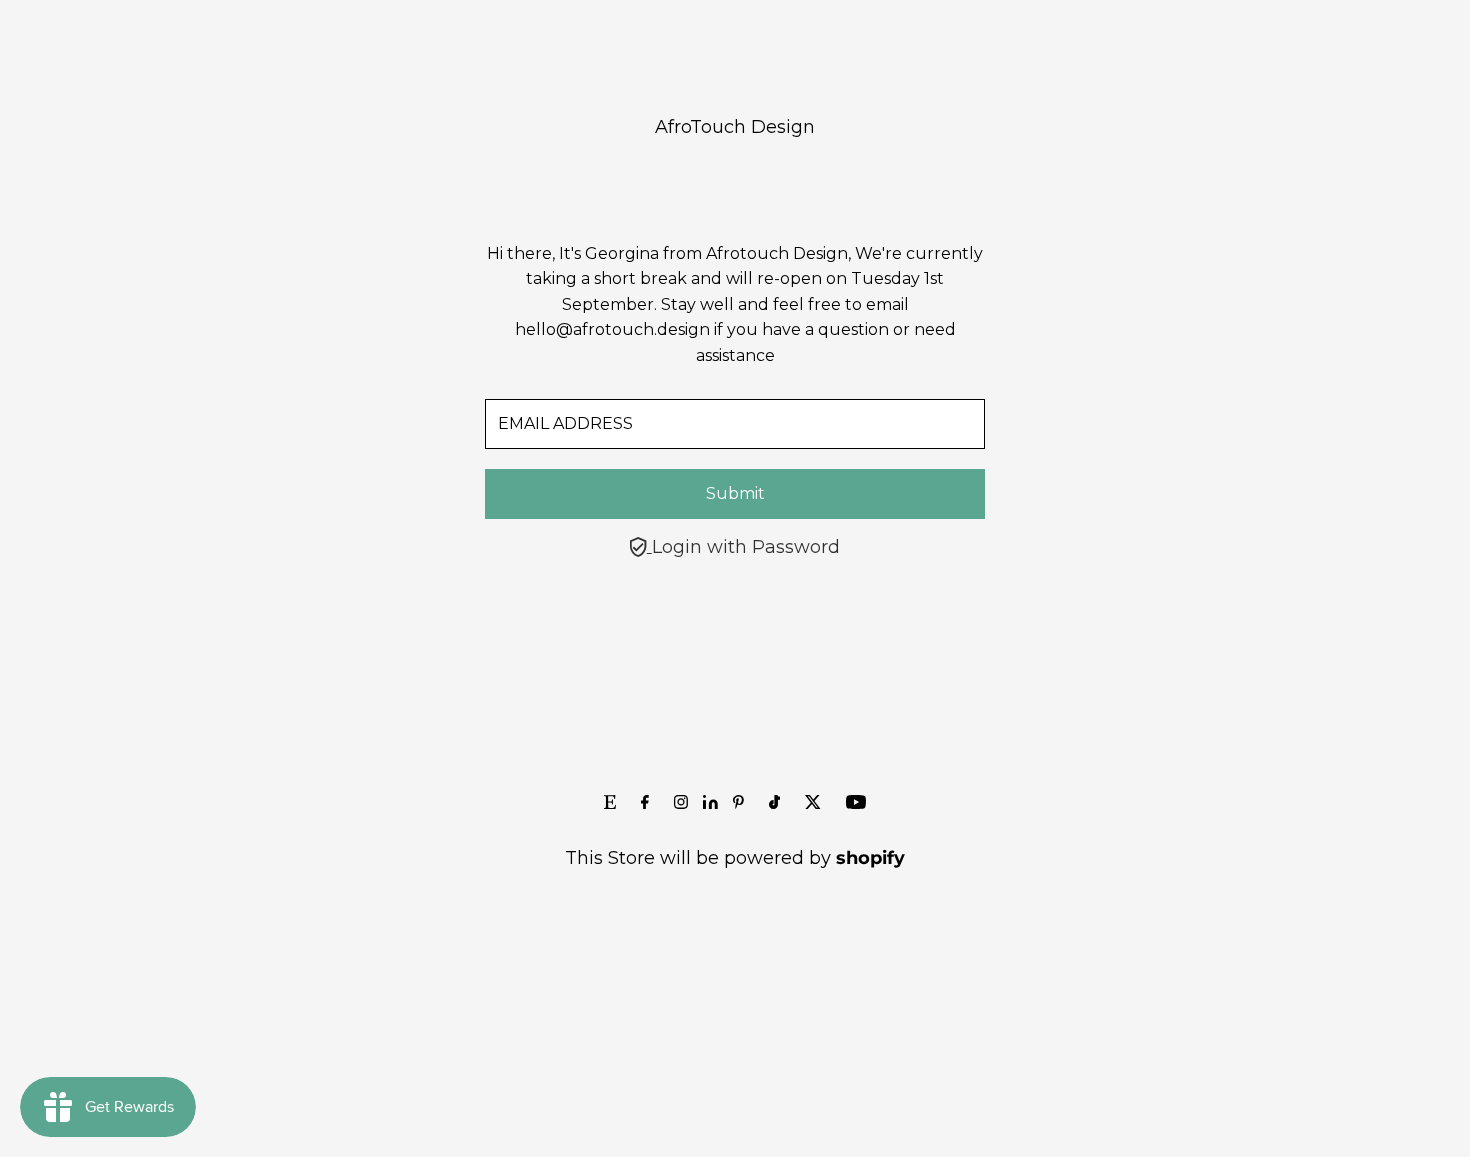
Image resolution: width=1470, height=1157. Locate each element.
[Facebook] (645, 803)
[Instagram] (681, 803)
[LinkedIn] (713, 803)
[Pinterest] (738, 803)
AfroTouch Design (735, 127)
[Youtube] (856, 803)
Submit (735, 493)
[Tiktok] (774, 803)
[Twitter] (813, 803)
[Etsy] (610, 803)
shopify (870, 858)
